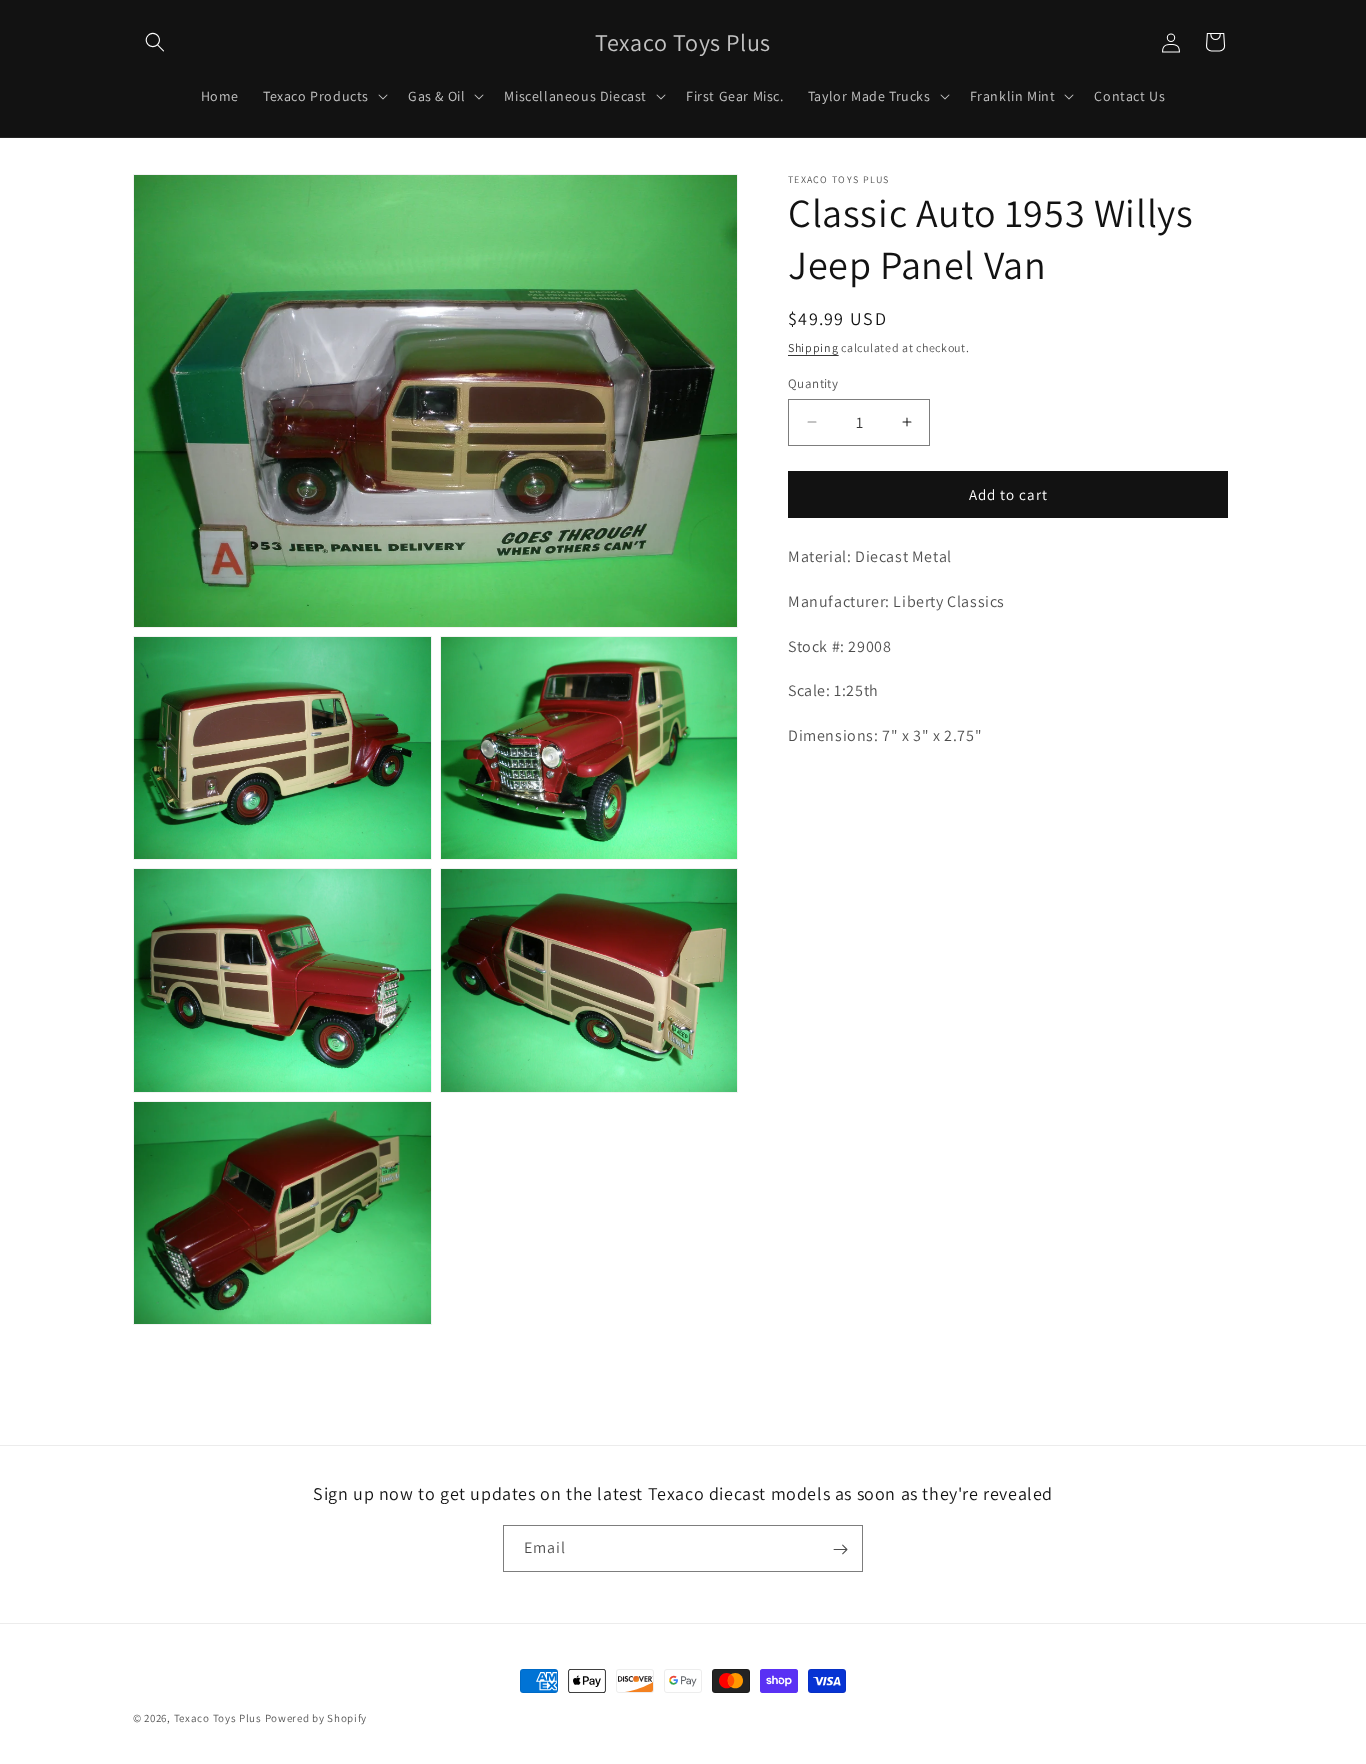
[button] (155, 42)
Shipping (813, 347)
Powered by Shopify (316, 1718)
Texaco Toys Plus (218, 1718)
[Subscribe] (840, 1549)
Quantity (813, 382)
